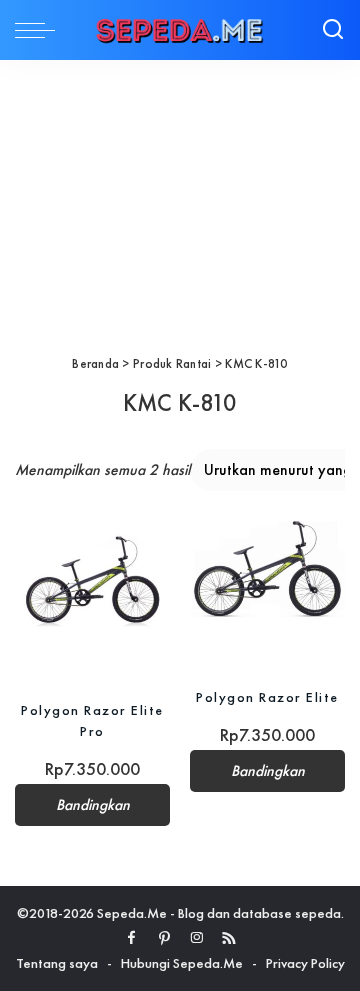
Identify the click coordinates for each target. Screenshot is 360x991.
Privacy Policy (305, 963)
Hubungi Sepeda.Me (182, 963)
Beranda (95, 363)
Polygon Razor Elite (267, 697)
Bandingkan (93, 805)
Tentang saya (57, 963)
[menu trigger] (40, 30)
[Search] (333, 30)
